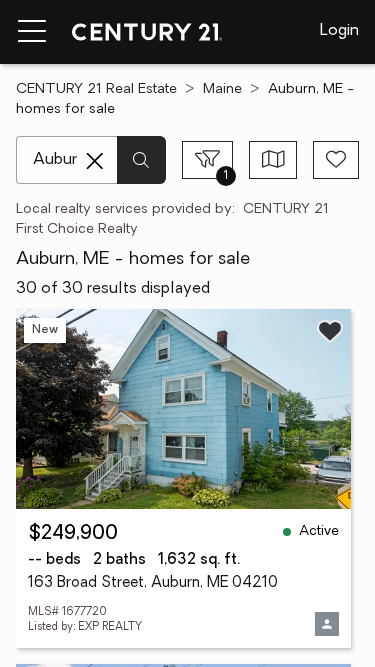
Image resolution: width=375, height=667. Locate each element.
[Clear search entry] (95, 161)
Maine (222, 89)
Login (339, 31)
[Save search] (336, 160)
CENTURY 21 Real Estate (96, 89)
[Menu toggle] (32, 32)
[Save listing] (330, 331)
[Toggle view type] (273, 160)
